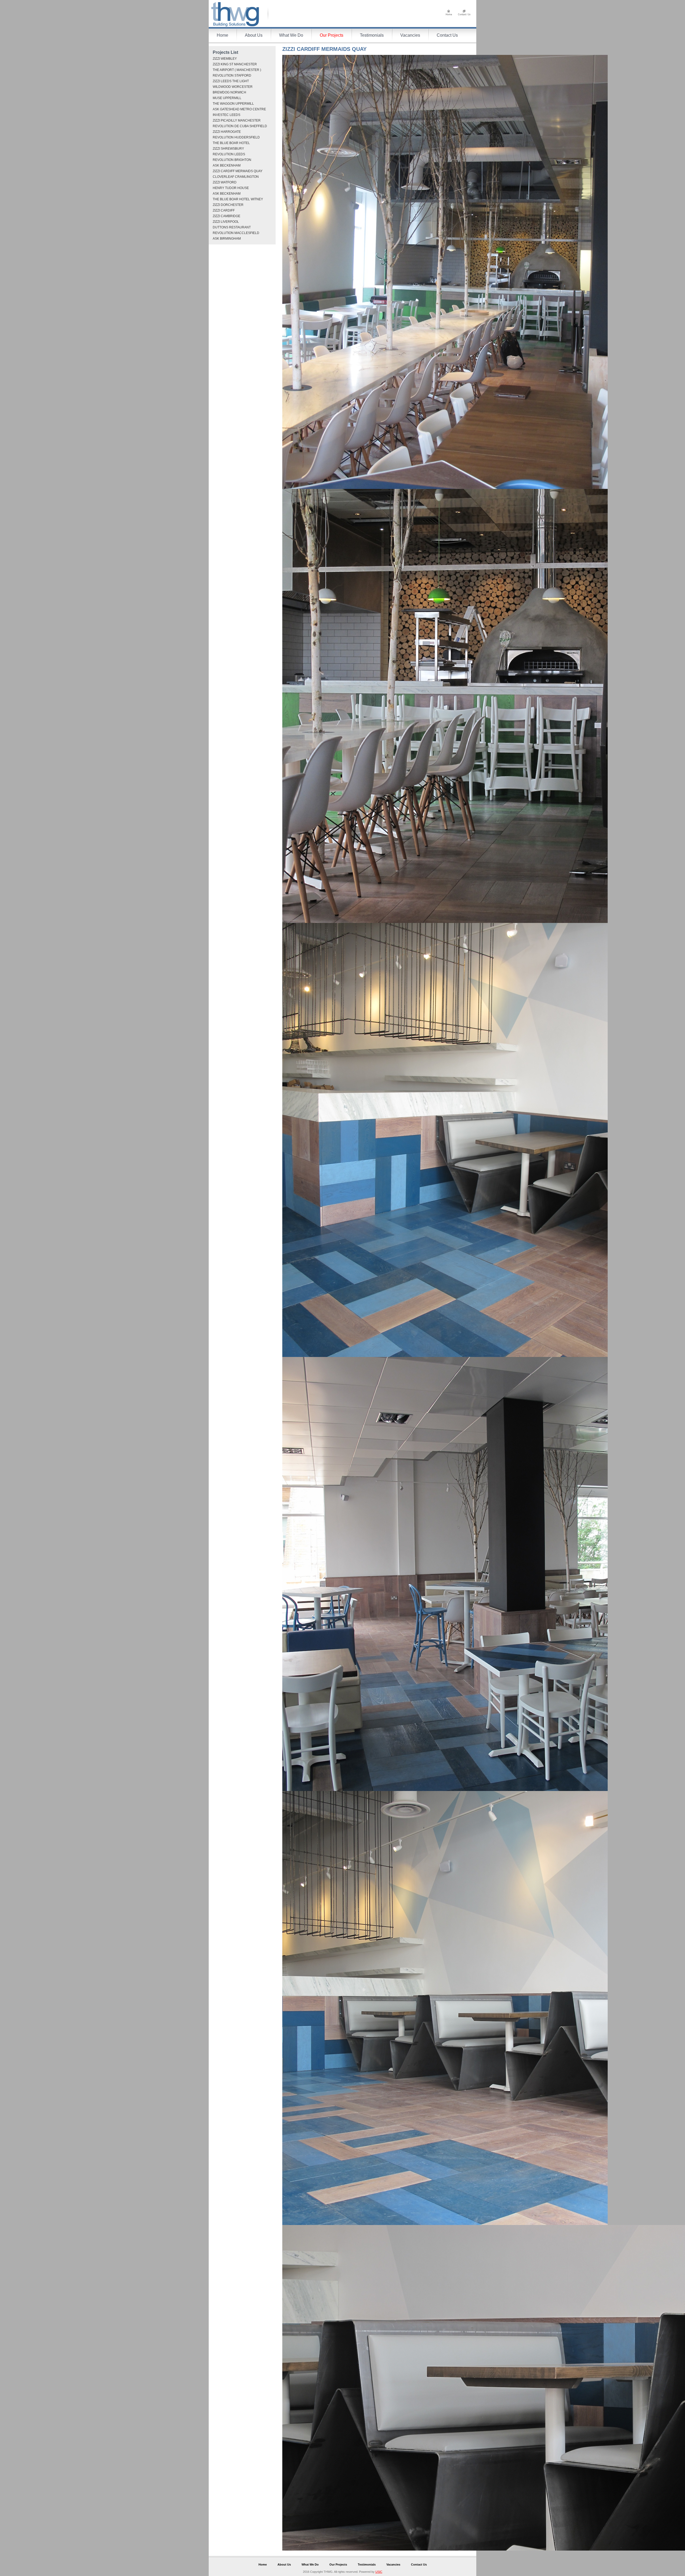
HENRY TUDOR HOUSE (231, 188)
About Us (254, 35)
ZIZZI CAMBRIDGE (227, 216)
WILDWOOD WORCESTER (233, 87)
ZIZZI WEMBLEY (225, 59)
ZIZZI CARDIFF (224, 210)
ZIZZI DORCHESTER (228, 205)
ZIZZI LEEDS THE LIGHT (231, 81)
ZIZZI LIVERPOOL (226, 222)
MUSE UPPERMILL (227, 98)
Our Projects (332, 35)
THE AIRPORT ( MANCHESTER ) (237, 70)
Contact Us (447, 35)
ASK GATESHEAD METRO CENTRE (239, 109)
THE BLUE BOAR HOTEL (231, 143)
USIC (379, 2572)
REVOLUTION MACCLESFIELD (236, 233)
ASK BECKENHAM (227, 165)
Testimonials (372, 35)
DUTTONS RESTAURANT (232, 227)
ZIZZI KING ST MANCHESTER (235, 64)
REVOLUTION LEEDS (229, 154)
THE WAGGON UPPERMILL (233, 104)
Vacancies (410, 35)
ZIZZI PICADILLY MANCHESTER (237, 120)
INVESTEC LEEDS (227, 115)
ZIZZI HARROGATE (227, 132)
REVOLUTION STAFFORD (232, 76)
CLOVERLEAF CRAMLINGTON (236, 177)
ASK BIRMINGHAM (227, 239)
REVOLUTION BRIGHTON (232, 160)
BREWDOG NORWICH (229, 92)
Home (222, 35)
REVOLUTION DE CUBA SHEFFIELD (240, 126)
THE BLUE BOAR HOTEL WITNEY (238, 199)
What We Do (291, 35)
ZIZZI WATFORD (225, 182)
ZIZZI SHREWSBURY (228, 149)
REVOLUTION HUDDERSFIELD (236, 137)
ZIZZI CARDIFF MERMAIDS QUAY (238, 171)
